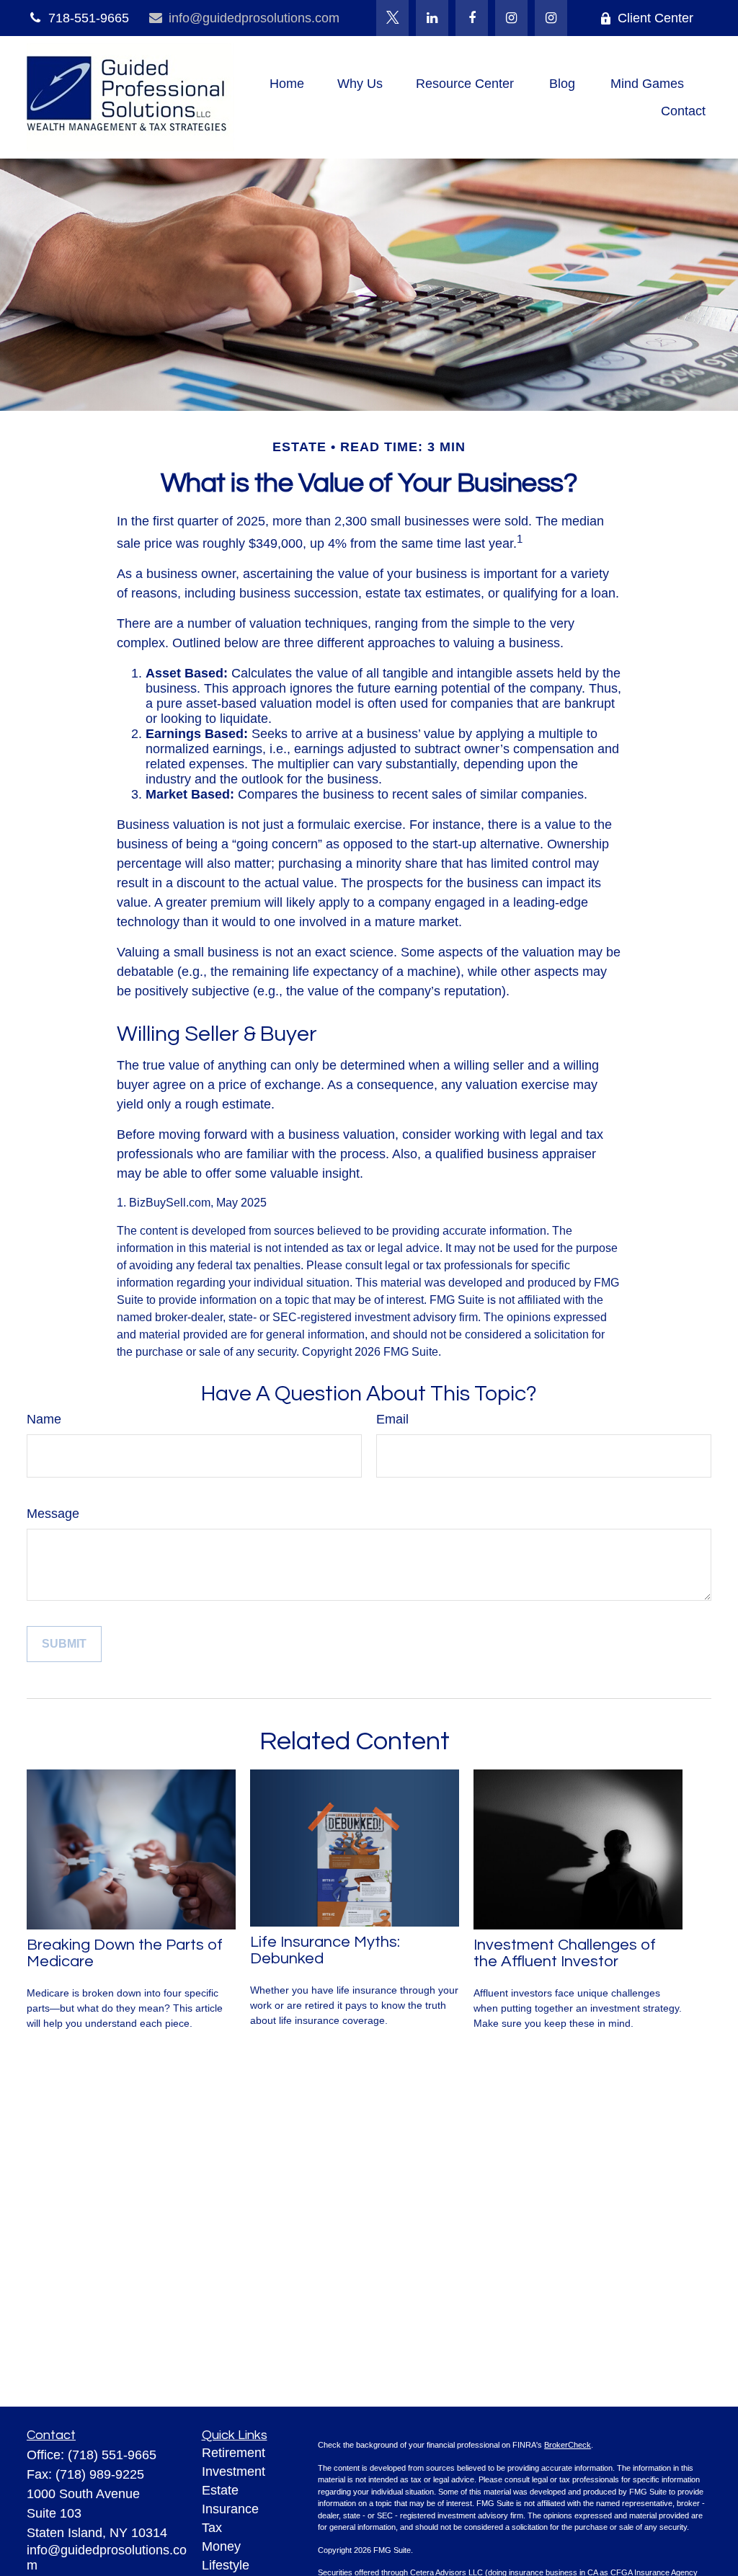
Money (221, 2546)
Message (53, 1514)
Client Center (655, 18)
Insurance (230, 2509)
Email (392, 1419)
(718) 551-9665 (112, 2455)
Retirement (234, 2453)
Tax (212, 2528)
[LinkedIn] (432, 18)
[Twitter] (392, 18)
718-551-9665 (89, 18)
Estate (220, 2490)
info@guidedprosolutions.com (254, 18)
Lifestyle (226, 2565)
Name (44, 1419)
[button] (287, 84)
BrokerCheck (568, 2445)
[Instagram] (551, 18)
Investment (234, 2471)
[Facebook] (472, 18)
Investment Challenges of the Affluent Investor (565, 1953)
